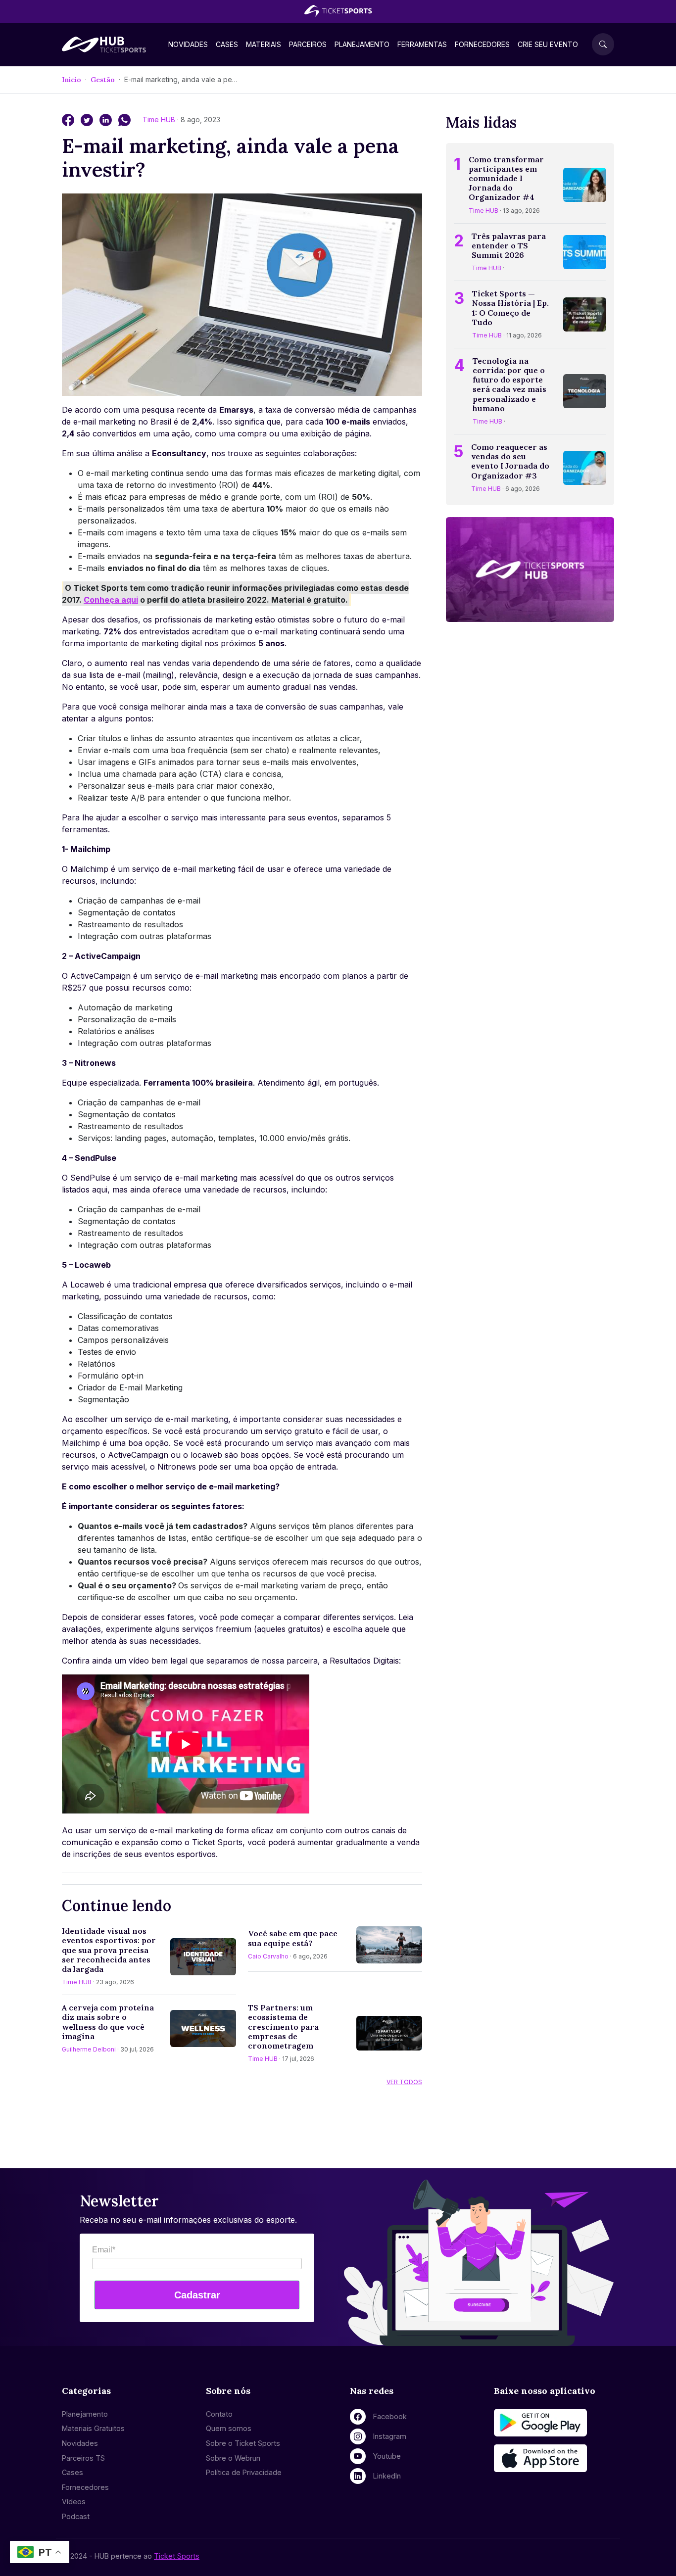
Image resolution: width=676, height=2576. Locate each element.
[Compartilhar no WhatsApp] (124, 119)
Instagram (390, 2436)
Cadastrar (197, 2295)
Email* (104, 2250)
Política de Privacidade (244, 2472)
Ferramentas (422, 44)
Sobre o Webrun (233, 2458)
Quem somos (229, 2428)
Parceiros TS (83, 2458)
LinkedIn (387, 2476)
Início (72, 80)
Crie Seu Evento (548, 44)
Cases (227, 44)
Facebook (390, 2416)
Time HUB (160, 119)
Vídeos (74, 2502)
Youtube (387, 2456)
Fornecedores (482, 44)
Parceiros (308, 44)
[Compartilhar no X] (88, 119)
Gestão (103, 80)
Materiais (264, 44)
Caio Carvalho (268, 1956)
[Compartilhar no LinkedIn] (107, 119)
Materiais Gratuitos (93, 2428)
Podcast (76, 2516)
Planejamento (362, 44)
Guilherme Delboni (89, 2049)
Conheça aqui (111, 600)
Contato (219, 2414)
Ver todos (404, 2082)
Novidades (188, 44)
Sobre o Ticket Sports (243, 2443)
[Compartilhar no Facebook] (69, 119)
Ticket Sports (177, 2556)
